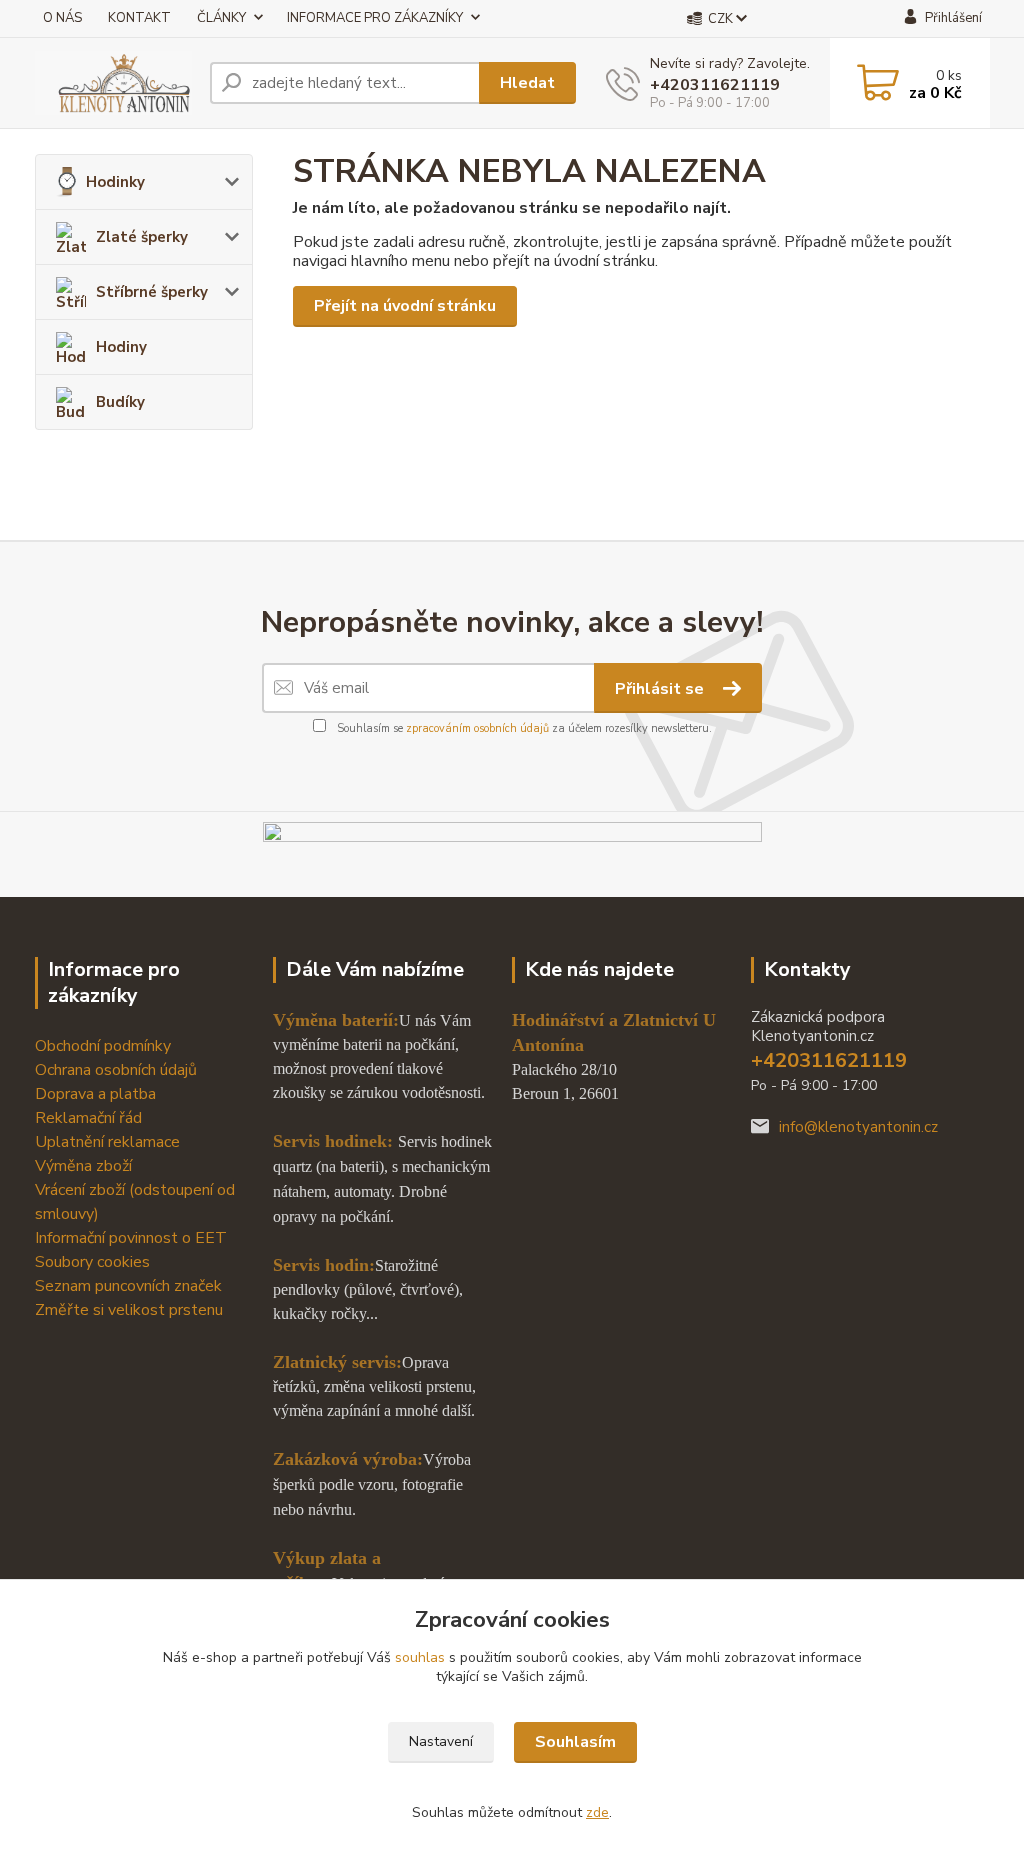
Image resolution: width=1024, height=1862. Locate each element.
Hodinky (115, 182)
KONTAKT (139, 18)
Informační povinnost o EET (131, 1238)
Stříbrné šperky (152, 292)
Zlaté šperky (142, 237)
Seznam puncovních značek (128, 1286)
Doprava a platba (95, 1094)
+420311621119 (715, 85)
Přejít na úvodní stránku (405, 306)
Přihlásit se (661, 689)
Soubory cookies (92, 1262)
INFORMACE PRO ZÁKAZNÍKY (375, 18)
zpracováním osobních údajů (477, 728)
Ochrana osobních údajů (116, 1070)
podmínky (137, 1046)
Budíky (120, 402)
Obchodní (69, 1046)
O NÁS (62, 18)
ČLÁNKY (221, 18)
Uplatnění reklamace (107, 1142)
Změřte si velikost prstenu (129, 1310)
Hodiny (121, 347)
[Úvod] (114, 83)
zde (597, 1812)
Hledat (527, 83)
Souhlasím (575, 1742)
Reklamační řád (88, 1118)
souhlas (420, 1657)
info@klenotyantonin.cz (858, 1127)
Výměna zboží (83, 1166)
